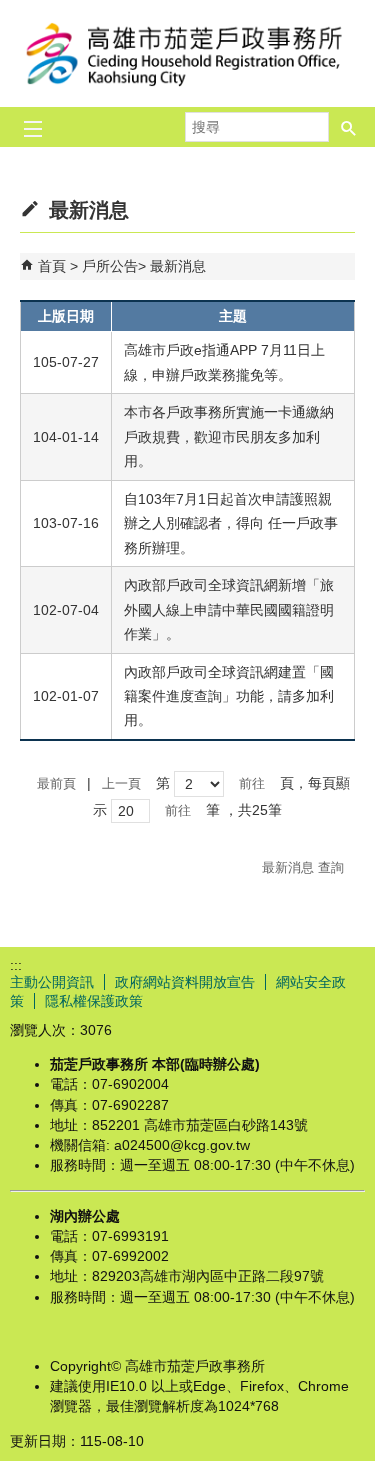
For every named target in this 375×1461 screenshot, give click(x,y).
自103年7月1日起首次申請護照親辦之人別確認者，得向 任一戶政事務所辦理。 (231, 523)
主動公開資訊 (52, 982)
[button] (349, 127)
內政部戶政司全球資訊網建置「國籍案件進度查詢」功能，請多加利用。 (229, 696)
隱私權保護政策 (94, 1001)
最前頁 (56, 783)
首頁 (52, 266)
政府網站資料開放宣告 (185, 982)
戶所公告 (110, 266)
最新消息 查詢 (303, 867)
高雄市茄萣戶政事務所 (188, 53)
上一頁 (121, 783)
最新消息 (178, 266)
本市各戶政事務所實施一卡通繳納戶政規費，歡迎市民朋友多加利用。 (229, 436)
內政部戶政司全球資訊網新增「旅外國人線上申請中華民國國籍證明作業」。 (229, 609)
